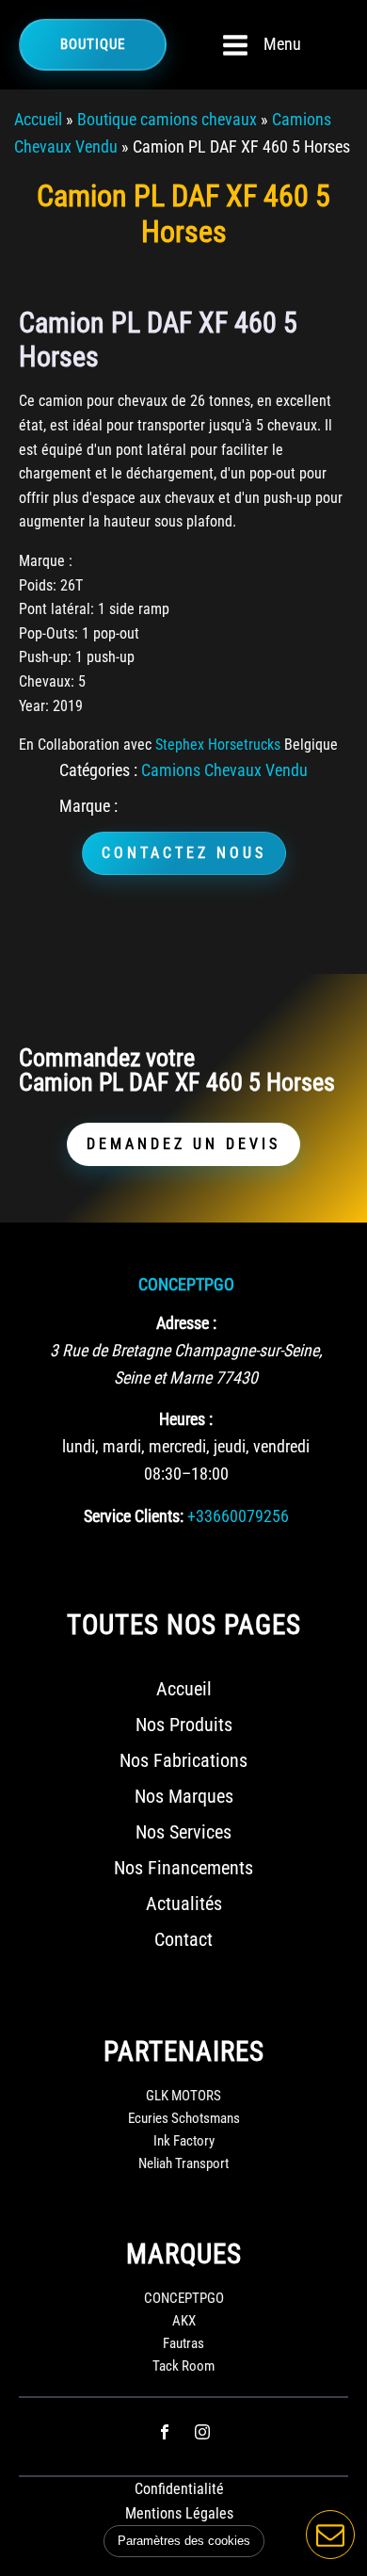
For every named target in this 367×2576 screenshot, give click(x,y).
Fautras (183, 2343)
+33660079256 (238, 1516)
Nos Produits (184, 1725)
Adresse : (186, 1323)
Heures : (186, 1419)
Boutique (93, 44)
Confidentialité (179, 2489)
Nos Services (183, 1832)
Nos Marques (184, 1796)
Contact (183, 1939)
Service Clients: (134, 1516)
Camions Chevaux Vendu (224, 770)
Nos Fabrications (183, 1760)
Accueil (38, 119)
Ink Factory (184, 2141)
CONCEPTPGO (186, 1284)
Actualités (184, 1904)
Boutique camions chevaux (167, 119)
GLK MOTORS (183, 2096)
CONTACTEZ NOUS (184, 853)
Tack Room (183, 2366)
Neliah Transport (183, 2163)
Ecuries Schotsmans (184, 2118)
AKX (184, 2321)
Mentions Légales (179, 2513)
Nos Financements (183, 1868)
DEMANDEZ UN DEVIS (183, 1144)
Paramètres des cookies (184, 2541)
